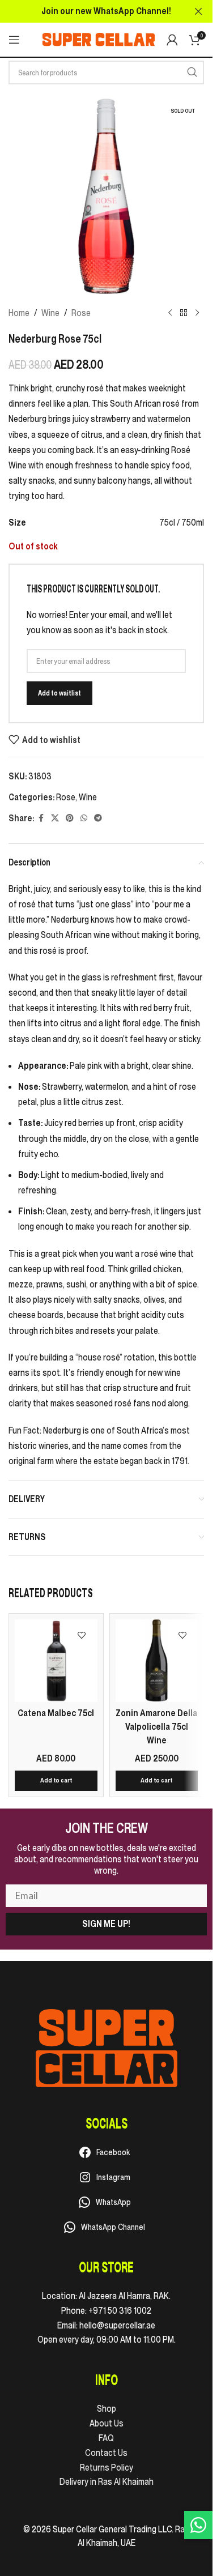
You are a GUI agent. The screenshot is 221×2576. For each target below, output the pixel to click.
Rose (81, 313)
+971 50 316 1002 (120, 2310)
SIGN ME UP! (106, 1924)
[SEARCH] (192, 72)
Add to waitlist (59, 693)
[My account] (172, 40)
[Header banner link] (106, 11)
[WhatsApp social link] (84, 818)
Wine (50, 313)
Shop (107, 2408)
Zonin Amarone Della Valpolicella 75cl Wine (156, 1726)
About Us (107, 2423)
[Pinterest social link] (70, 818)
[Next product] (197, 313)
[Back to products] (184, 313)
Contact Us (106, 2453)
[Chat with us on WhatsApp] (198, 2525)
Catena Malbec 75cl (56, 1713)
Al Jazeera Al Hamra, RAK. (125, 2296)
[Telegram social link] (98, 818)
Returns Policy (107, 2467)
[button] (56, 1781)
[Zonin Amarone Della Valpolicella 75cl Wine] (157, 1661)
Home (19, 313)
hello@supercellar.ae (117, 2325)
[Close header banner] (198, 11)
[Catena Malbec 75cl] (56, 1661)
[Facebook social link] (41, 818)
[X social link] (55, 818)
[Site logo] (99, 39)
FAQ (106, 2438)
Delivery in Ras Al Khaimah (107, 2481)
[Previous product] (170, 313)
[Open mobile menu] (14, 40)
